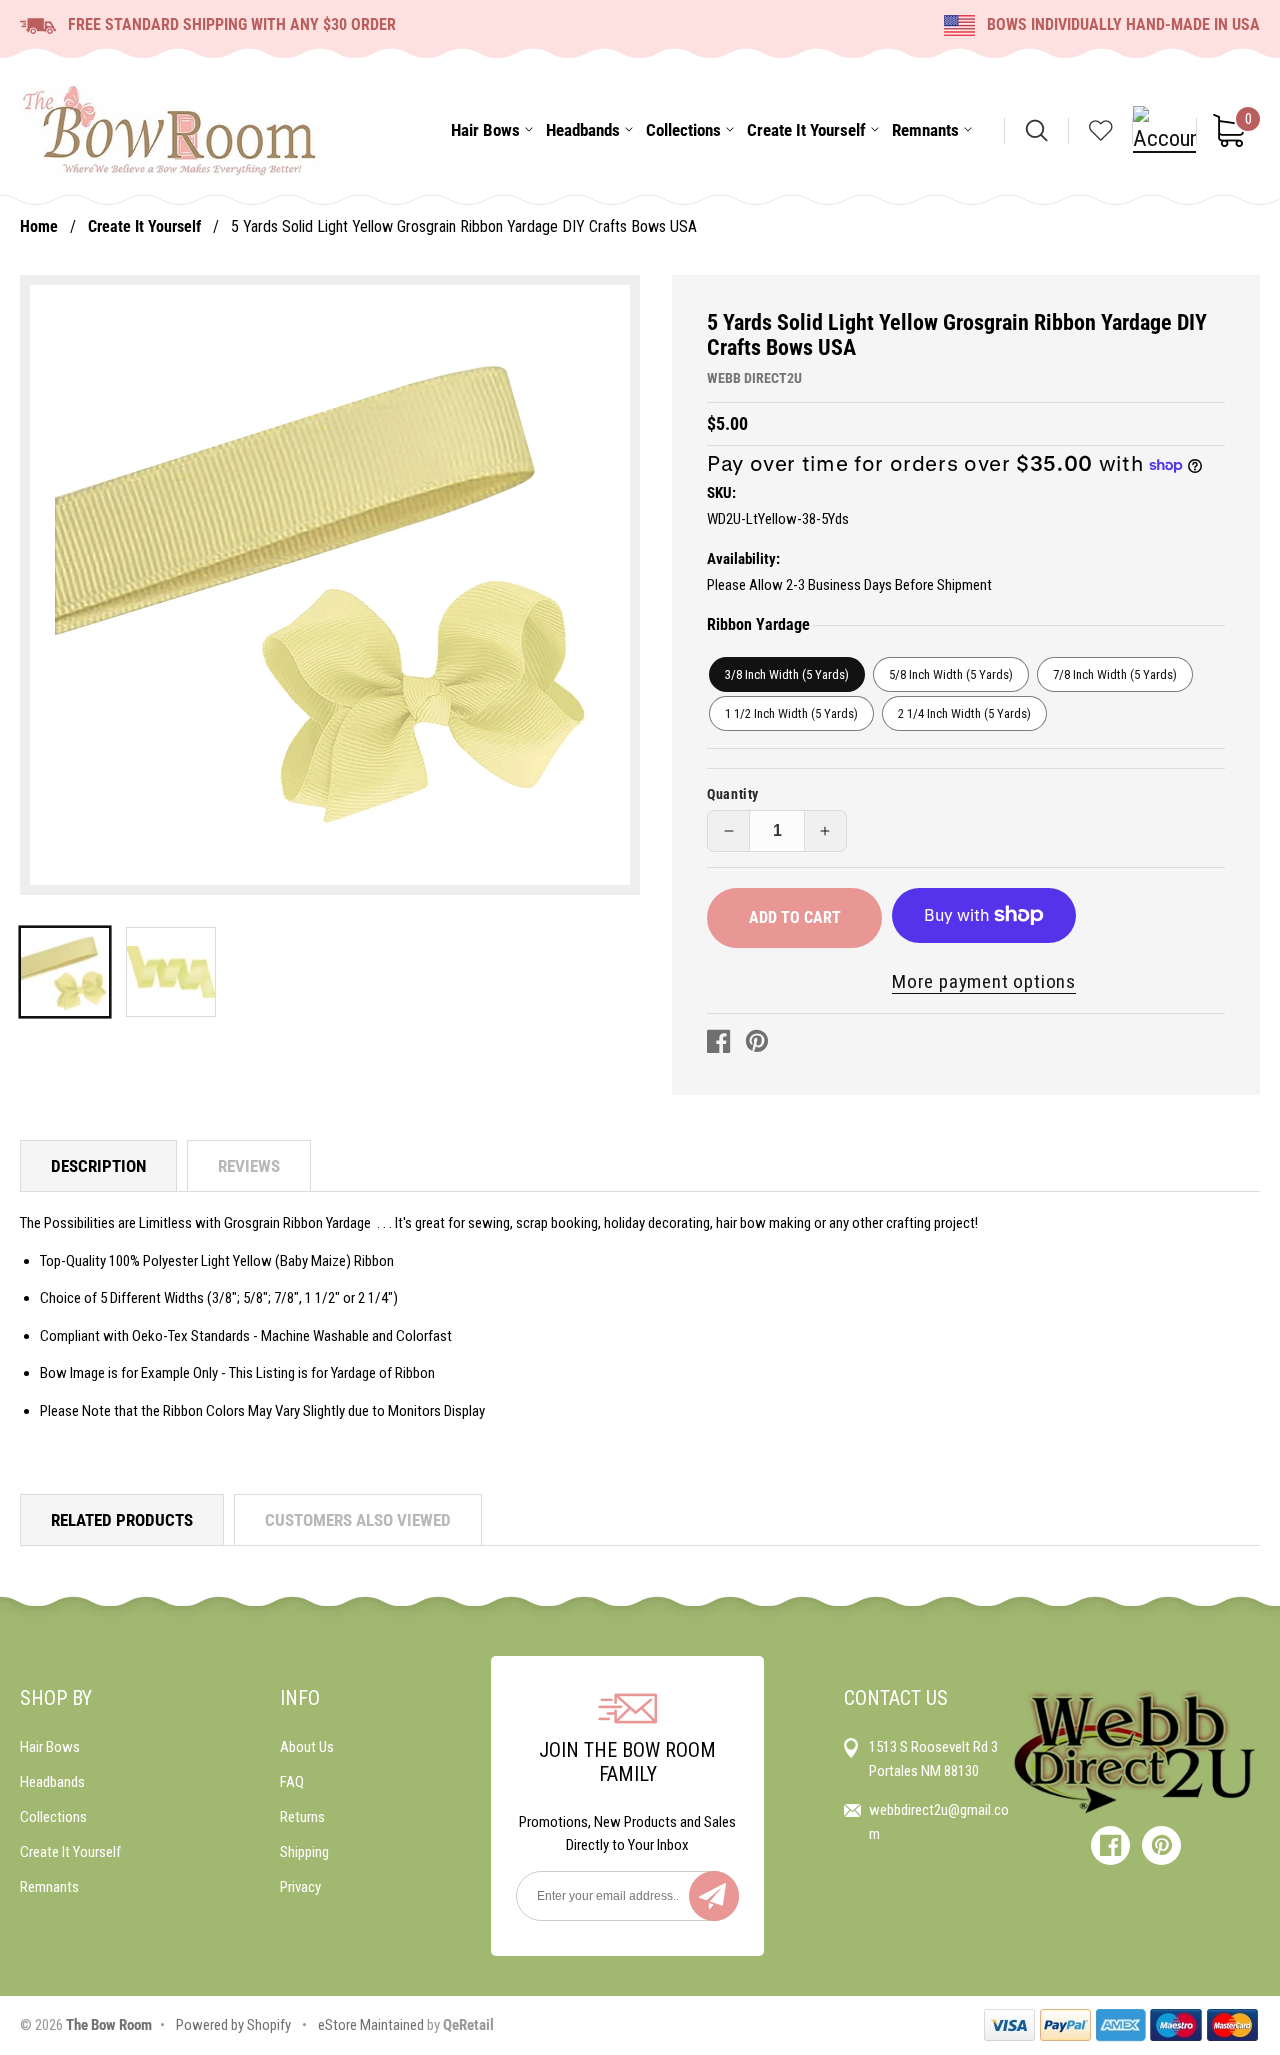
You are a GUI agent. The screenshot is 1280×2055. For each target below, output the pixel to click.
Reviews (249, 1166)
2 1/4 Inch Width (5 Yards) (964, 713)
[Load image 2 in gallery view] (171, 972)
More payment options (984, 981)
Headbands (52, 1782)
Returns (302, 1817)
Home (39, 226)
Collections (53, 1817)
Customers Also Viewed (358, 1520)
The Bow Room (109, 2025)
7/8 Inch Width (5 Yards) (1115, 674)
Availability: (743, 559)
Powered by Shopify (233, 2025)
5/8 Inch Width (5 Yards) (951, 674)
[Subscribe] (714, 1896)
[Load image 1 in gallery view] (65, 972)
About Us (307, 1747)
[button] (485, 130)
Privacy (300, 1887)
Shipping (304, 1852)
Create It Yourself (144, 226)
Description (98, 1166)
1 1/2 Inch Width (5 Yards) (791, 713)
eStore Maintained (369, 2025)
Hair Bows (50, 1747)
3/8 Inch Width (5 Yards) (787, 674)
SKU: (721, 493)
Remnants (49, 1887)
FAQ (292, 1782)
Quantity (733, 794)
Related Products (122, 1520)
